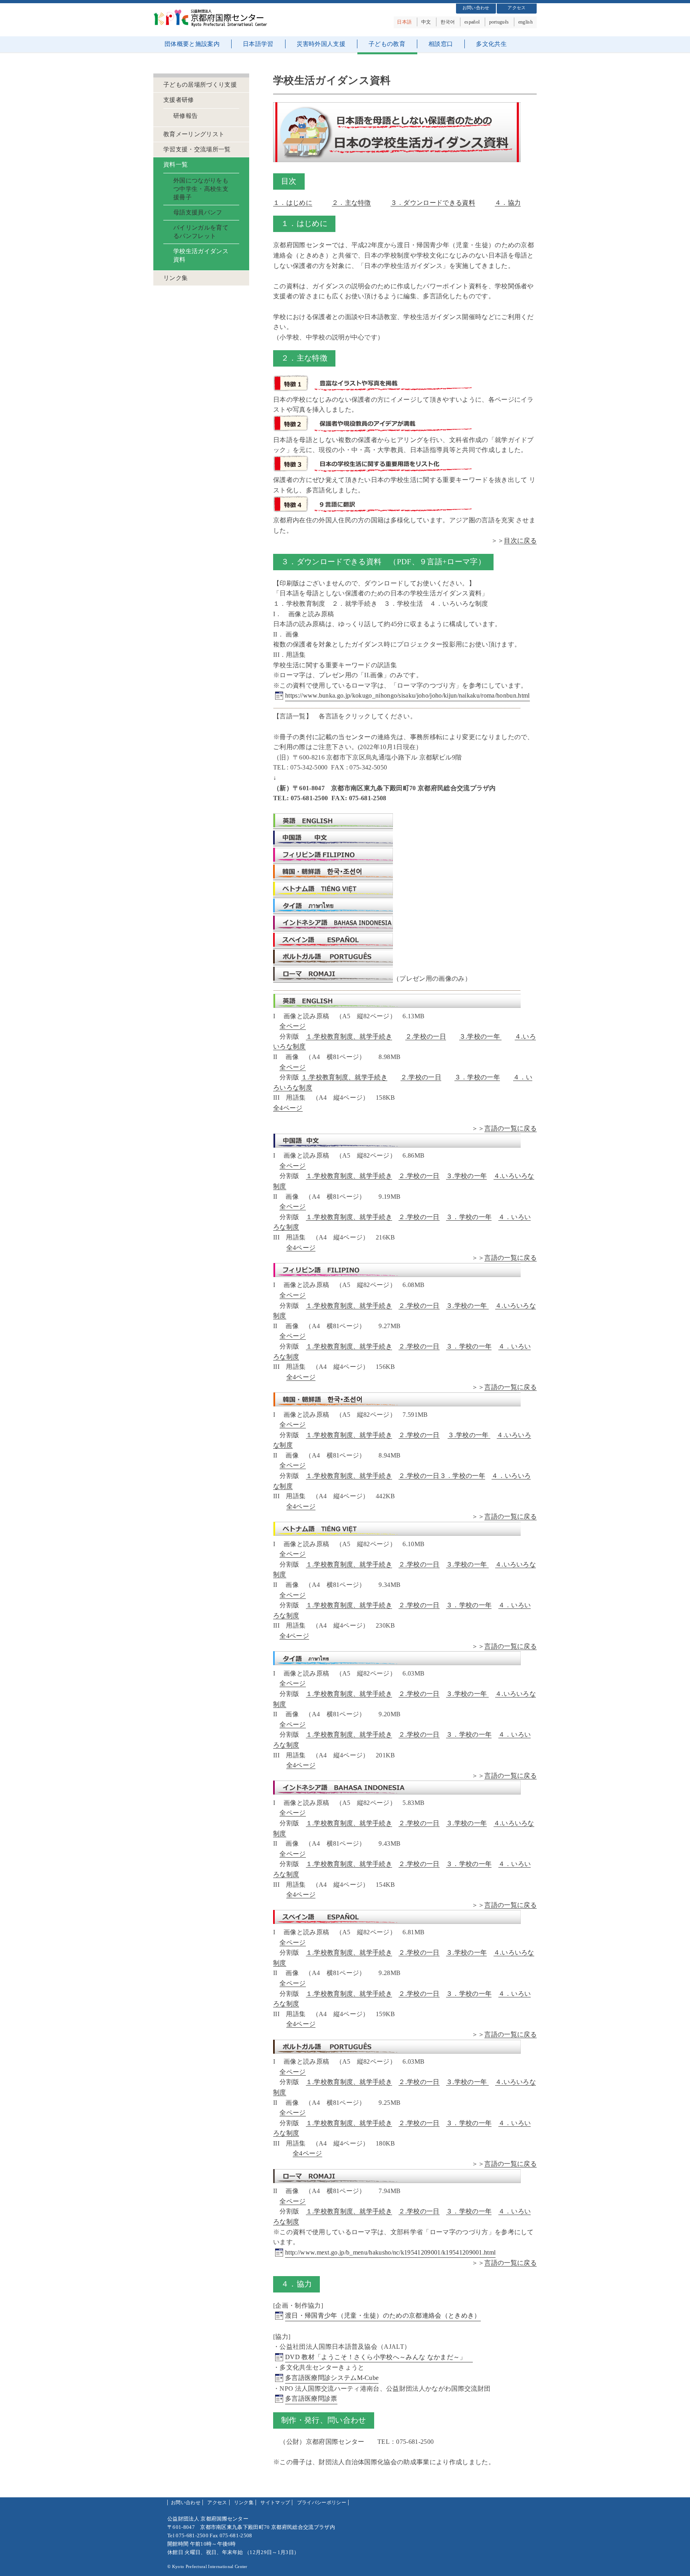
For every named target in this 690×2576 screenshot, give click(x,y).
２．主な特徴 (351, 203)
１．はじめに (293, 203)
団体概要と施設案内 (192, 44)
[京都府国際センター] (213, 25)
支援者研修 (179, 100)
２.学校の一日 (426, 1036)
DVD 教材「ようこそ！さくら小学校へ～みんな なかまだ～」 (379, 2357)
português (499, 22)
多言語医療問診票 (311, 2399)
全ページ (292, 1026)
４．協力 (508, 203)
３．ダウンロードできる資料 (433, 203)
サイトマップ (275, 2503)
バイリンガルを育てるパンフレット (201, 232)
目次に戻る (520, 540)
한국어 (448, 22)
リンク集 (175, 278)
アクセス (517, 8)
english (525, 22)
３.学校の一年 (481, 1036)
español (472, 22)
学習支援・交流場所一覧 (197, 149)
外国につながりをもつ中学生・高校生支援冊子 (201, 189)
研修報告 (185, 116)
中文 (426, 22)
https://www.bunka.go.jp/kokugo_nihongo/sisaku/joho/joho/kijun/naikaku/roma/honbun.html (407, 695)
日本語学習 (258, 44)
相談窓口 (441, 44)
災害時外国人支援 (321, 44)
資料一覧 (175, 165)
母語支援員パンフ (198, 212)
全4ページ (288, 1108)
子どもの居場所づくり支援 (200, 85)
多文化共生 (491, 44)
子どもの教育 (387, 44)
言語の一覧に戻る (511, 1128)
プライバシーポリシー (322, 2503)
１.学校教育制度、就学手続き (349, 1036)
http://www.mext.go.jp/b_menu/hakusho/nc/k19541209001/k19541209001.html (390, 2252)
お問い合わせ (476, 8)
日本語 (404, 22)
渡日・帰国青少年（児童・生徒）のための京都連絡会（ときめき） (383, 2315)
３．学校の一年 (477, 1077)
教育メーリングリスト (194, 134)
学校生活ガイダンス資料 (201, 255)
